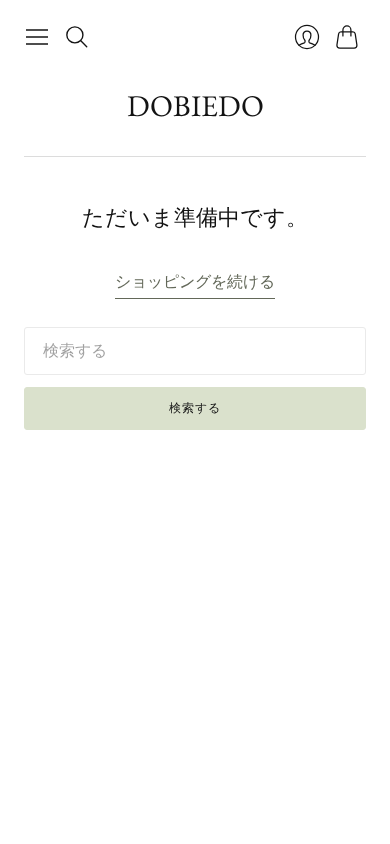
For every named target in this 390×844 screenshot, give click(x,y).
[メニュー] (37, 37)
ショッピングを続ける (195, 281)
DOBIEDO (195, 105)
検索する (195, 407)
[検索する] (77, 37)
